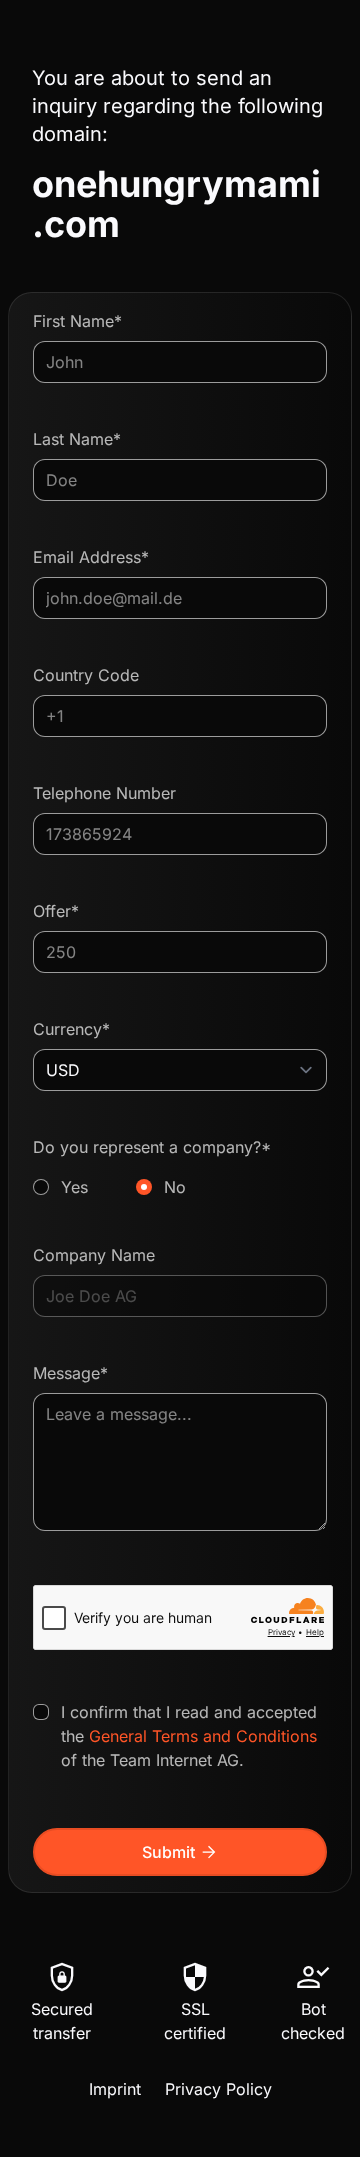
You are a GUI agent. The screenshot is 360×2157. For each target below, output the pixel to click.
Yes (74, 1187)
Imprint (115, 2089)
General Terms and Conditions (203, 1736)
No (175, 1187)
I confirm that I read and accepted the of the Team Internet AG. (189, 1736)
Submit (180, 1852)
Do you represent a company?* (152, 1167)
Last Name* (77, 439)
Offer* (56, 911)
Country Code (86, 675)
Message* (70, 1373)
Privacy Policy (218, 2089)
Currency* (71, 1029)
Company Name (94, 1255)
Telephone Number (104, 793)
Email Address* (91, 557)
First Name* (77, 321)
